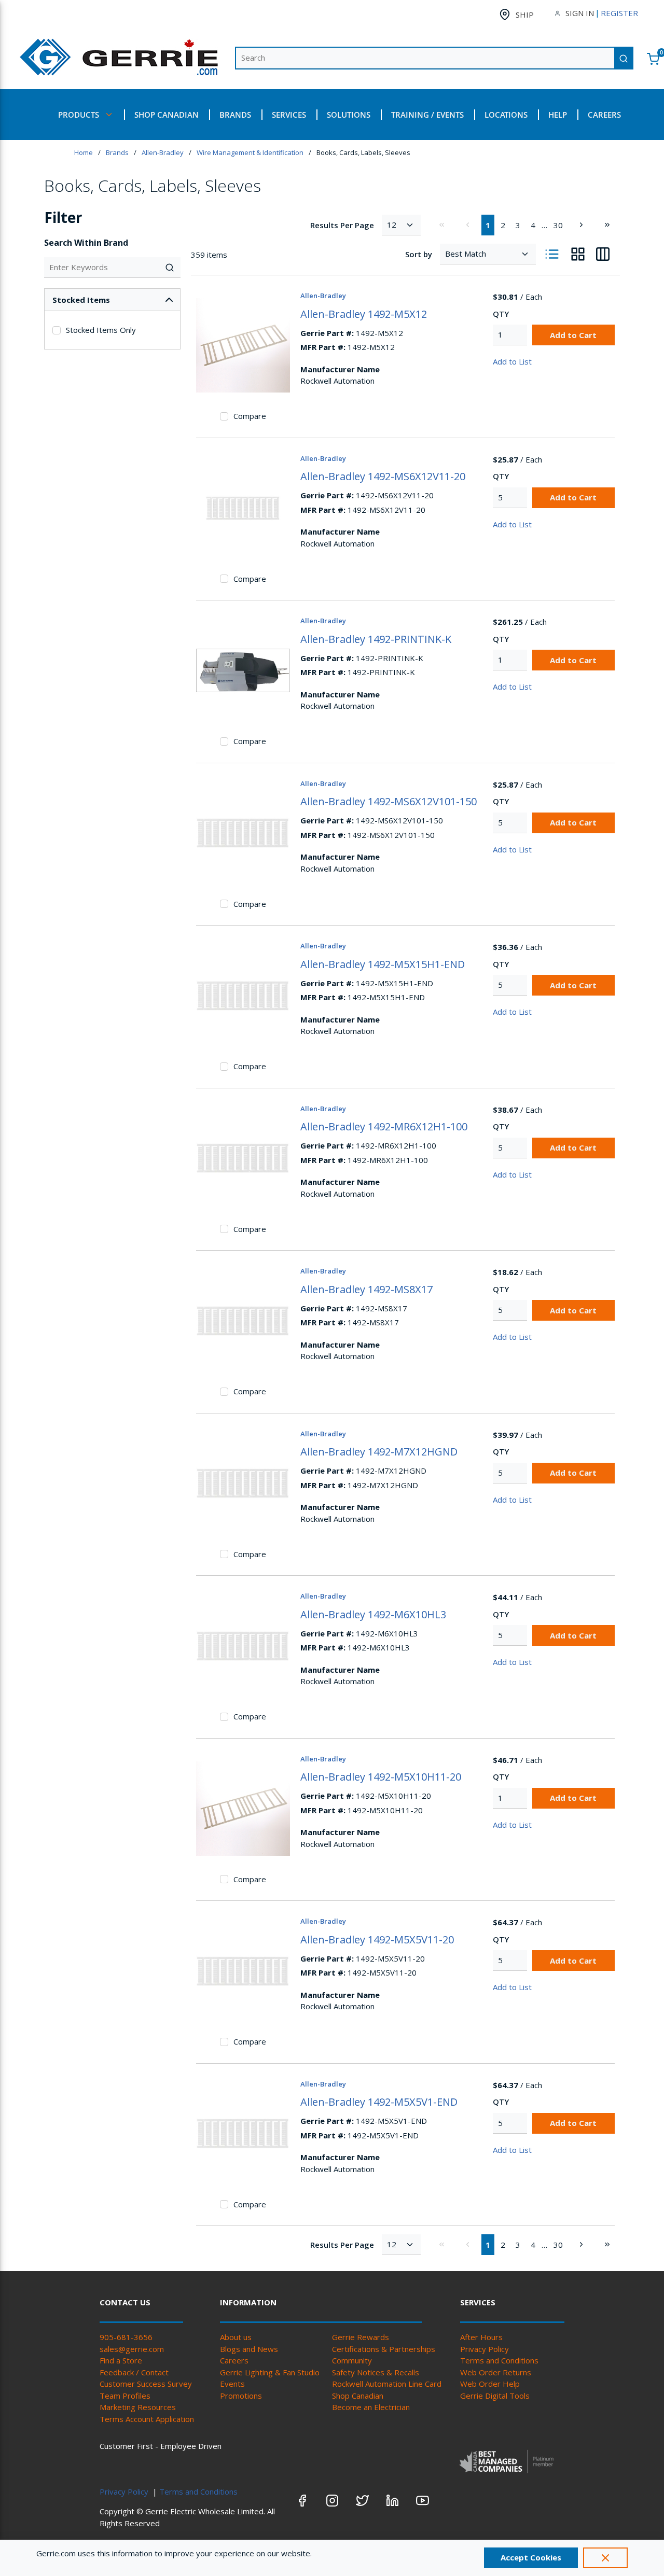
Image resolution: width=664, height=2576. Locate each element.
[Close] (605, 2558)
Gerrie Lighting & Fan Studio (270, 2372)
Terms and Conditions (499, 2360)
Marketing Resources (138, 2407)
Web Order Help (490, 2384)
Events (232, 2384)
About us (236, 2337)
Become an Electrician (371, 2407)
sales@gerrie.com (132, 2349)
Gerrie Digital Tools (495, 2396)
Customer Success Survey (146, 2384)
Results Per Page (342, 225)
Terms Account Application (147, 2419)
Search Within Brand (86, 243)
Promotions (241, 2396)
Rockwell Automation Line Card (387, 2384)
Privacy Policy (485, 2349)
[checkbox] (57, 330)
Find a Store (121, 2360)
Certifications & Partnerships (384, 2349)
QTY (501, 314)
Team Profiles (125, 2396)
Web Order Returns (496, 2372)
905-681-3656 (126, 2337)
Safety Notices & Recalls (376, 2372)
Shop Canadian (358, 2396)
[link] (441, 225)
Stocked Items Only (101, 330)
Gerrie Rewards (361, 2337)
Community (352, 2360)
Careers (234, 2360)
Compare (250, 416)
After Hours (481, 2337)
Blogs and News (249, 2349)
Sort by (419, 254)
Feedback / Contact (134, 2372)
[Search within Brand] (170, 268)
